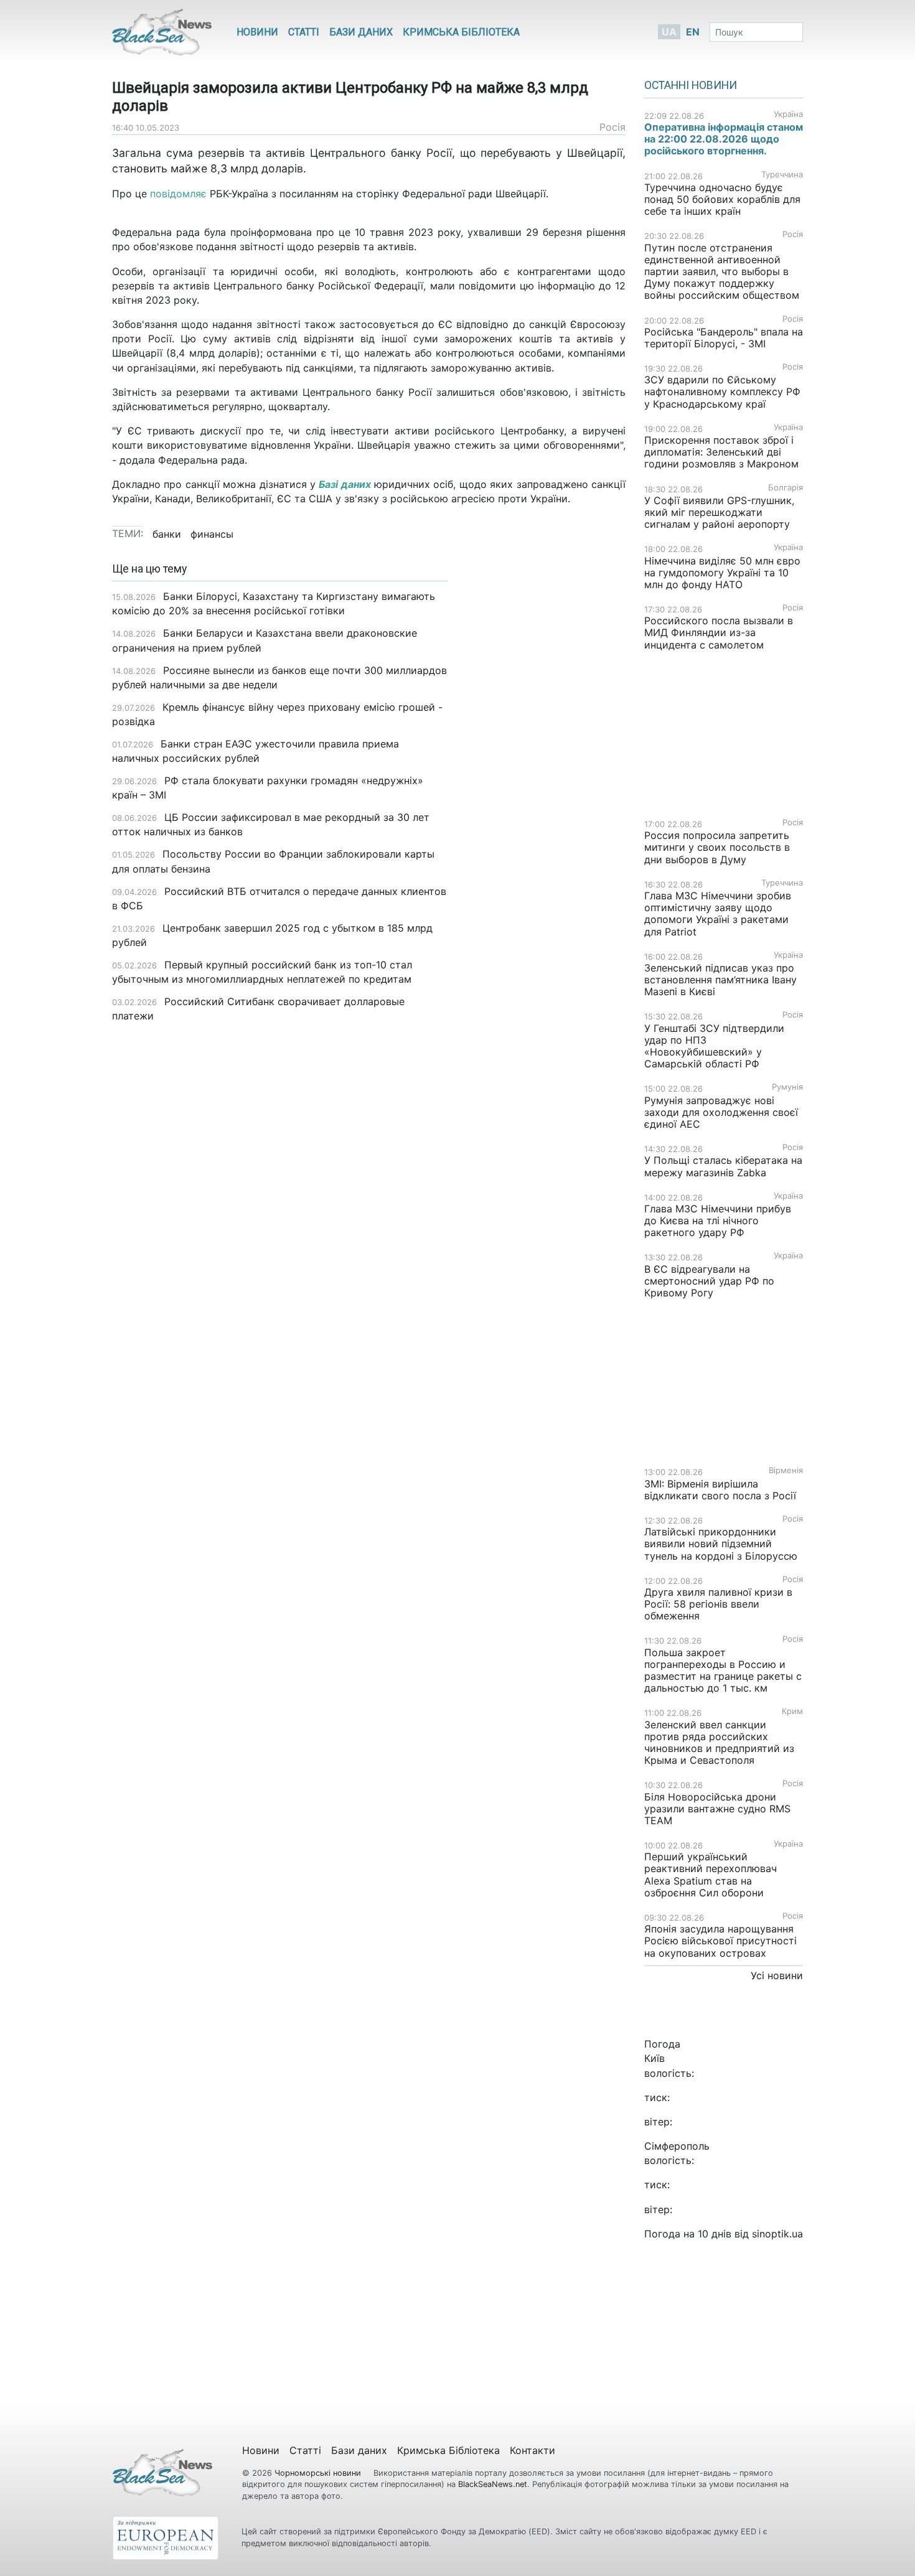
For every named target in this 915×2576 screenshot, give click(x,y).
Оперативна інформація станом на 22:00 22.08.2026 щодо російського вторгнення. (724, 139)
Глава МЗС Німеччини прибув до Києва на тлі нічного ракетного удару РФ (718, 1220)
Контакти (533, 2450)
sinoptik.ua (777, 2234)
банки (167, 534)
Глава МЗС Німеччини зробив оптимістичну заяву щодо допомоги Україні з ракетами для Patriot (718, 914)
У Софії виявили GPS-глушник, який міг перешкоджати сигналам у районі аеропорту (719, 512)
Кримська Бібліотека (461, 32)
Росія (612, 127)
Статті (304, 32)
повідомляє (178, 194)
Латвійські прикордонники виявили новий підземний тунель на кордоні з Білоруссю (721, 1543)
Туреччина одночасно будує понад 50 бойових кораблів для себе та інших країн (722, 199)
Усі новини (777, 1975)
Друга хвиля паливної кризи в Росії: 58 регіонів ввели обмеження (718, 1604)
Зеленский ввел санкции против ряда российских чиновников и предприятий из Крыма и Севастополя (719, 1743)
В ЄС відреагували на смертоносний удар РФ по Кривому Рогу (709, 1281)
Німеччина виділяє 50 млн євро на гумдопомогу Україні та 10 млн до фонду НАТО (722, 573)
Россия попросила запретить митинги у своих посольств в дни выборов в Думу (717, 847)
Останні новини (691, 85)
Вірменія (786, 1470)
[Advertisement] (546, 759)
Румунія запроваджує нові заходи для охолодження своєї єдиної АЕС (721, 1112)
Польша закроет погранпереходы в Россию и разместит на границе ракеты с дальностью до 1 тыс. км (723, 1670)
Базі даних (345, 484)
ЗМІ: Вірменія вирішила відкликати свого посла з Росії (720, 1490)
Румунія (787, 1087)
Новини (257, 32)
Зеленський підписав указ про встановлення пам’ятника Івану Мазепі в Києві (720, 980)
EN (693, 32)
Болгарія (786, 488)
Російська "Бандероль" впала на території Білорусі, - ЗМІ (724, 338)
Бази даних (361, 32)
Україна (788, 114)
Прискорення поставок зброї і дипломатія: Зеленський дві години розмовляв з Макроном (721, 452)
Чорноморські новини (319, 2473)
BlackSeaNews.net (493, 2484)
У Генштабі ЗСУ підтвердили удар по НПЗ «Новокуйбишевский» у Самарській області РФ (714, 1046)
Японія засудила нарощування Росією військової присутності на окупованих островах (720, 1941)
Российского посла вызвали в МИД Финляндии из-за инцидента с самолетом (719, 632)
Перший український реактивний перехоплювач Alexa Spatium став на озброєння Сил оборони (711, 1875)
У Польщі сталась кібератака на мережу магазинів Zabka (723, 1166)
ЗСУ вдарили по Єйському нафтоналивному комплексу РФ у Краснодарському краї (722, 391)
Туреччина (782, 175)
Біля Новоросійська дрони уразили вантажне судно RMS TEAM (717, 1809)
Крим (792, 1711)
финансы (212, 534)
